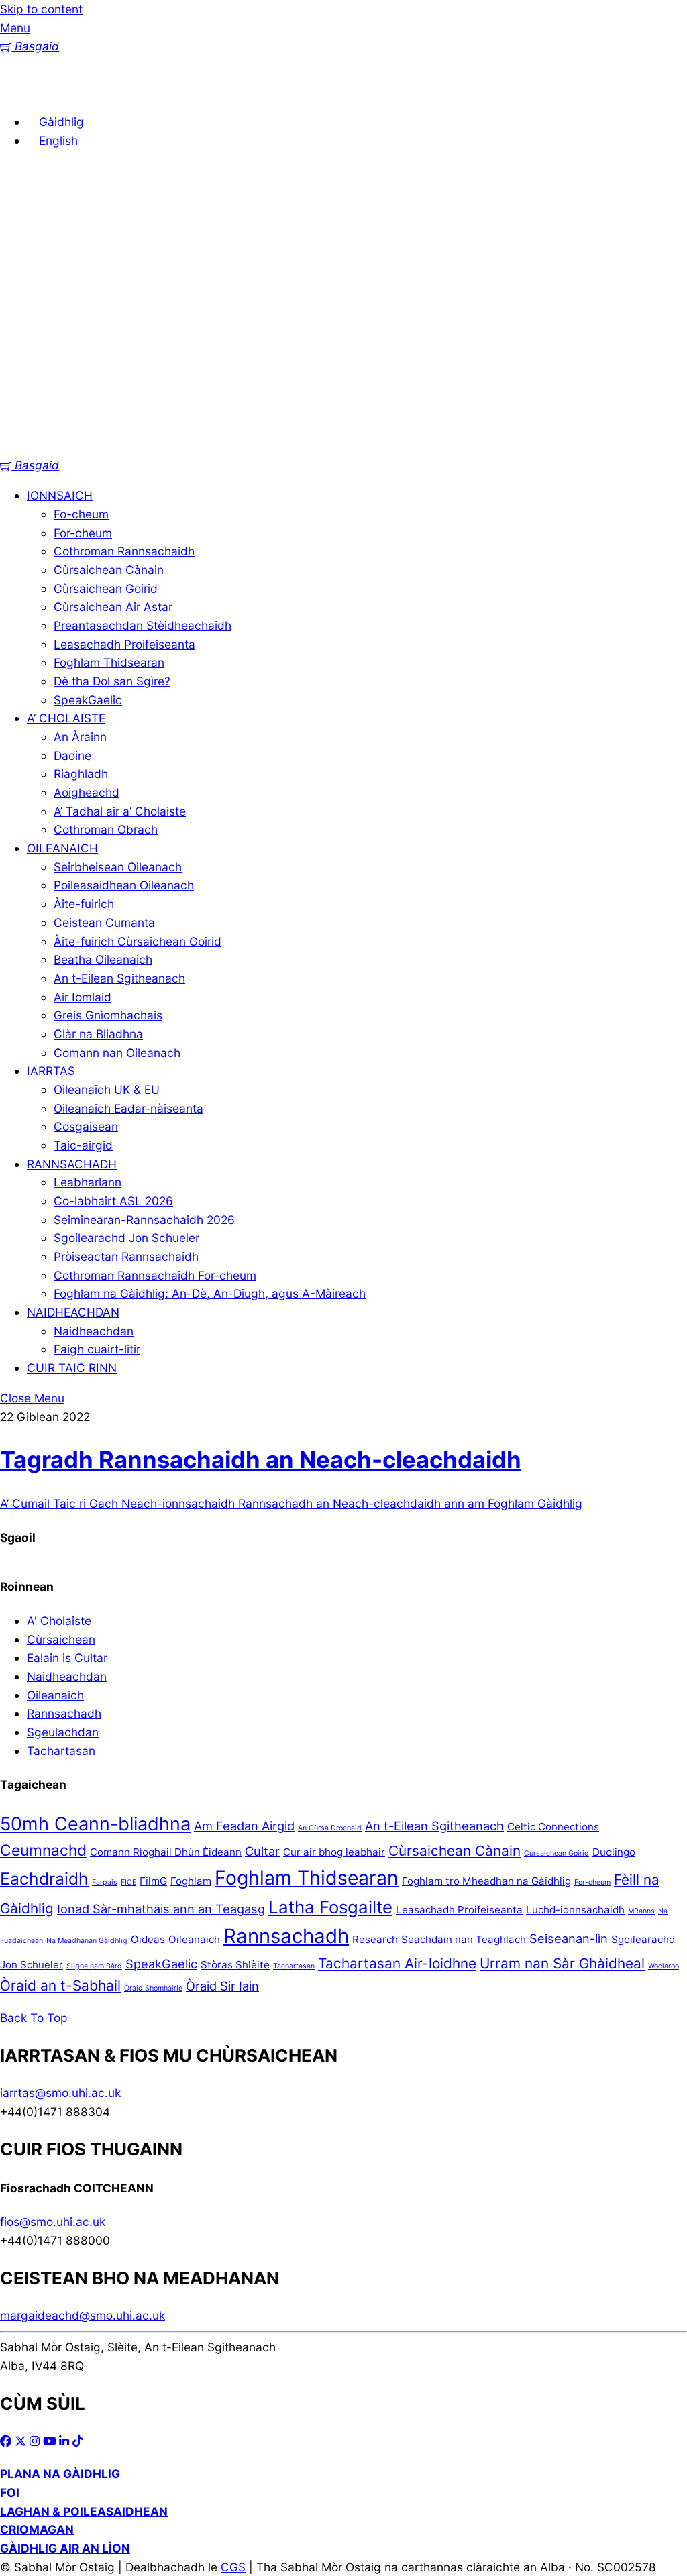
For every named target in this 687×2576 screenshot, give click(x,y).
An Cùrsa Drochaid (330, 1828)
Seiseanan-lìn (569, 1938)
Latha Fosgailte (330, 1907)
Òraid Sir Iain (222, 1986)
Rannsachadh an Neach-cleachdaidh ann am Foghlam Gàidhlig (409, 1503)
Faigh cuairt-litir (97, 1349)
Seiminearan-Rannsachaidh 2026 (144, 1220)
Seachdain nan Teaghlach (464, 1939)
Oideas (148, 1939)
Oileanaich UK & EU (107, 1089)
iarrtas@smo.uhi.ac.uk (60, 2093)
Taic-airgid (83, 1145)
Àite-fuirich (84, 904)
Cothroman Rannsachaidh (124, 551)
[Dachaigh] (20, 92)
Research (375, 1939)
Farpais (105, 1882)
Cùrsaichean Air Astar (113, 607)
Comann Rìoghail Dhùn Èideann (166, 1852)
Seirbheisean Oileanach (118, 867)
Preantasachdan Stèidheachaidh (143, 625)
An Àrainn (80, 737)
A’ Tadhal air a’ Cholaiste (120, 811)
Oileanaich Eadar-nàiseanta (128, 1108)
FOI (10, 2493)
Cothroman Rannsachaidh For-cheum (155, 1275)
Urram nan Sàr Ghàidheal (562, 1963)
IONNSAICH (60, 495)
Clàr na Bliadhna (98, 1034)
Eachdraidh (44, 1879)
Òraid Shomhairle (153, 1988)
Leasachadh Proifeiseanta (124, 644)
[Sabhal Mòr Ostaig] (343, 447)
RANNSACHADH (72, 1164)
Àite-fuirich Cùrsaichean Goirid (138, 941)
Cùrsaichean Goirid (106, 589)
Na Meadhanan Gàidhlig (87, 1941)
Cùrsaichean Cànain (109, 570)
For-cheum (83, 533)
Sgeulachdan (63, 1732)
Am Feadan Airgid (244, 1826)
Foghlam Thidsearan (109, 662)
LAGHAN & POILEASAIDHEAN (84, 2511)
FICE (128, 1882)
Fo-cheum (81, 514)
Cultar (262, 1851)
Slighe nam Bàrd (94, 1966)
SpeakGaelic (88, 700)
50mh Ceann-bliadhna (95, 1824)
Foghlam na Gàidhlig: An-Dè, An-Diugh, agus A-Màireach (210, 1293)
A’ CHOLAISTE (66, 718)
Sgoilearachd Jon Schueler (126, 1238)
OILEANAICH (62, 848)
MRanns (641, 1911)
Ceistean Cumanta (104, 922)
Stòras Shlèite (235, 1965)
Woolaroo (664, 1966)
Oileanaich (194, 1939)
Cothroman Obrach (106, 829)
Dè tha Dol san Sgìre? (112, 681)
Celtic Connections (553, 1827)
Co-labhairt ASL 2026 (113, 1201)
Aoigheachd (87, 792)
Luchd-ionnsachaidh (575, 1910)
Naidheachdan (94, 1331)
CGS (233, 2567)
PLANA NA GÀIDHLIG (60, 2474)
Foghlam (191, 1881)
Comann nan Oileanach (117, 1053)
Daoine (72, 755)
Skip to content (41, 9)
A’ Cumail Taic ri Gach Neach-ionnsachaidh (117, 1503)
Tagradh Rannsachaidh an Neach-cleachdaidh (261, 1459)
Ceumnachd (43, 1850)
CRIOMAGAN (37, 2529)
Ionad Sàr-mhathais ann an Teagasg (161, 1909)
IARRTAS (51, 1071)
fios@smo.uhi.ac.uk (53, 2222)
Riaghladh (81, 774)
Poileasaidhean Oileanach (124, 885)
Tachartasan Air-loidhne (397, 1963)
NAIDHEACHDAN (73, 1312)
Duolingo (614, 1852)
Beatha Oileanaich (103, 959)
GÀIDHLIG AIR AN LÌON (65, 2548)
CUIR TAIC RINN (72, 1368)
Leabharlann (88, 1182)
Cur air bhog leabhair (334, 1852)
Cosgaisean (86, 1126)
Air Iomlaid (83, 997)
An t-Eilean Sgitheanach (119, 978)
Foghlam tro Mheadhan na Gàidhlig (486, 1881)
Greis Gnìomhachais (108, 1015)
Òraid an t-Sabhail (60, 1985)
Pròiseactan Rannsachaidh (126, 1256)
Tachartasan (61, 1751)
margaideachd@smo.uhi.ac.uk (83, 2315)
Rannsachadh (64, 1713)
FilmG (153, 1881)
